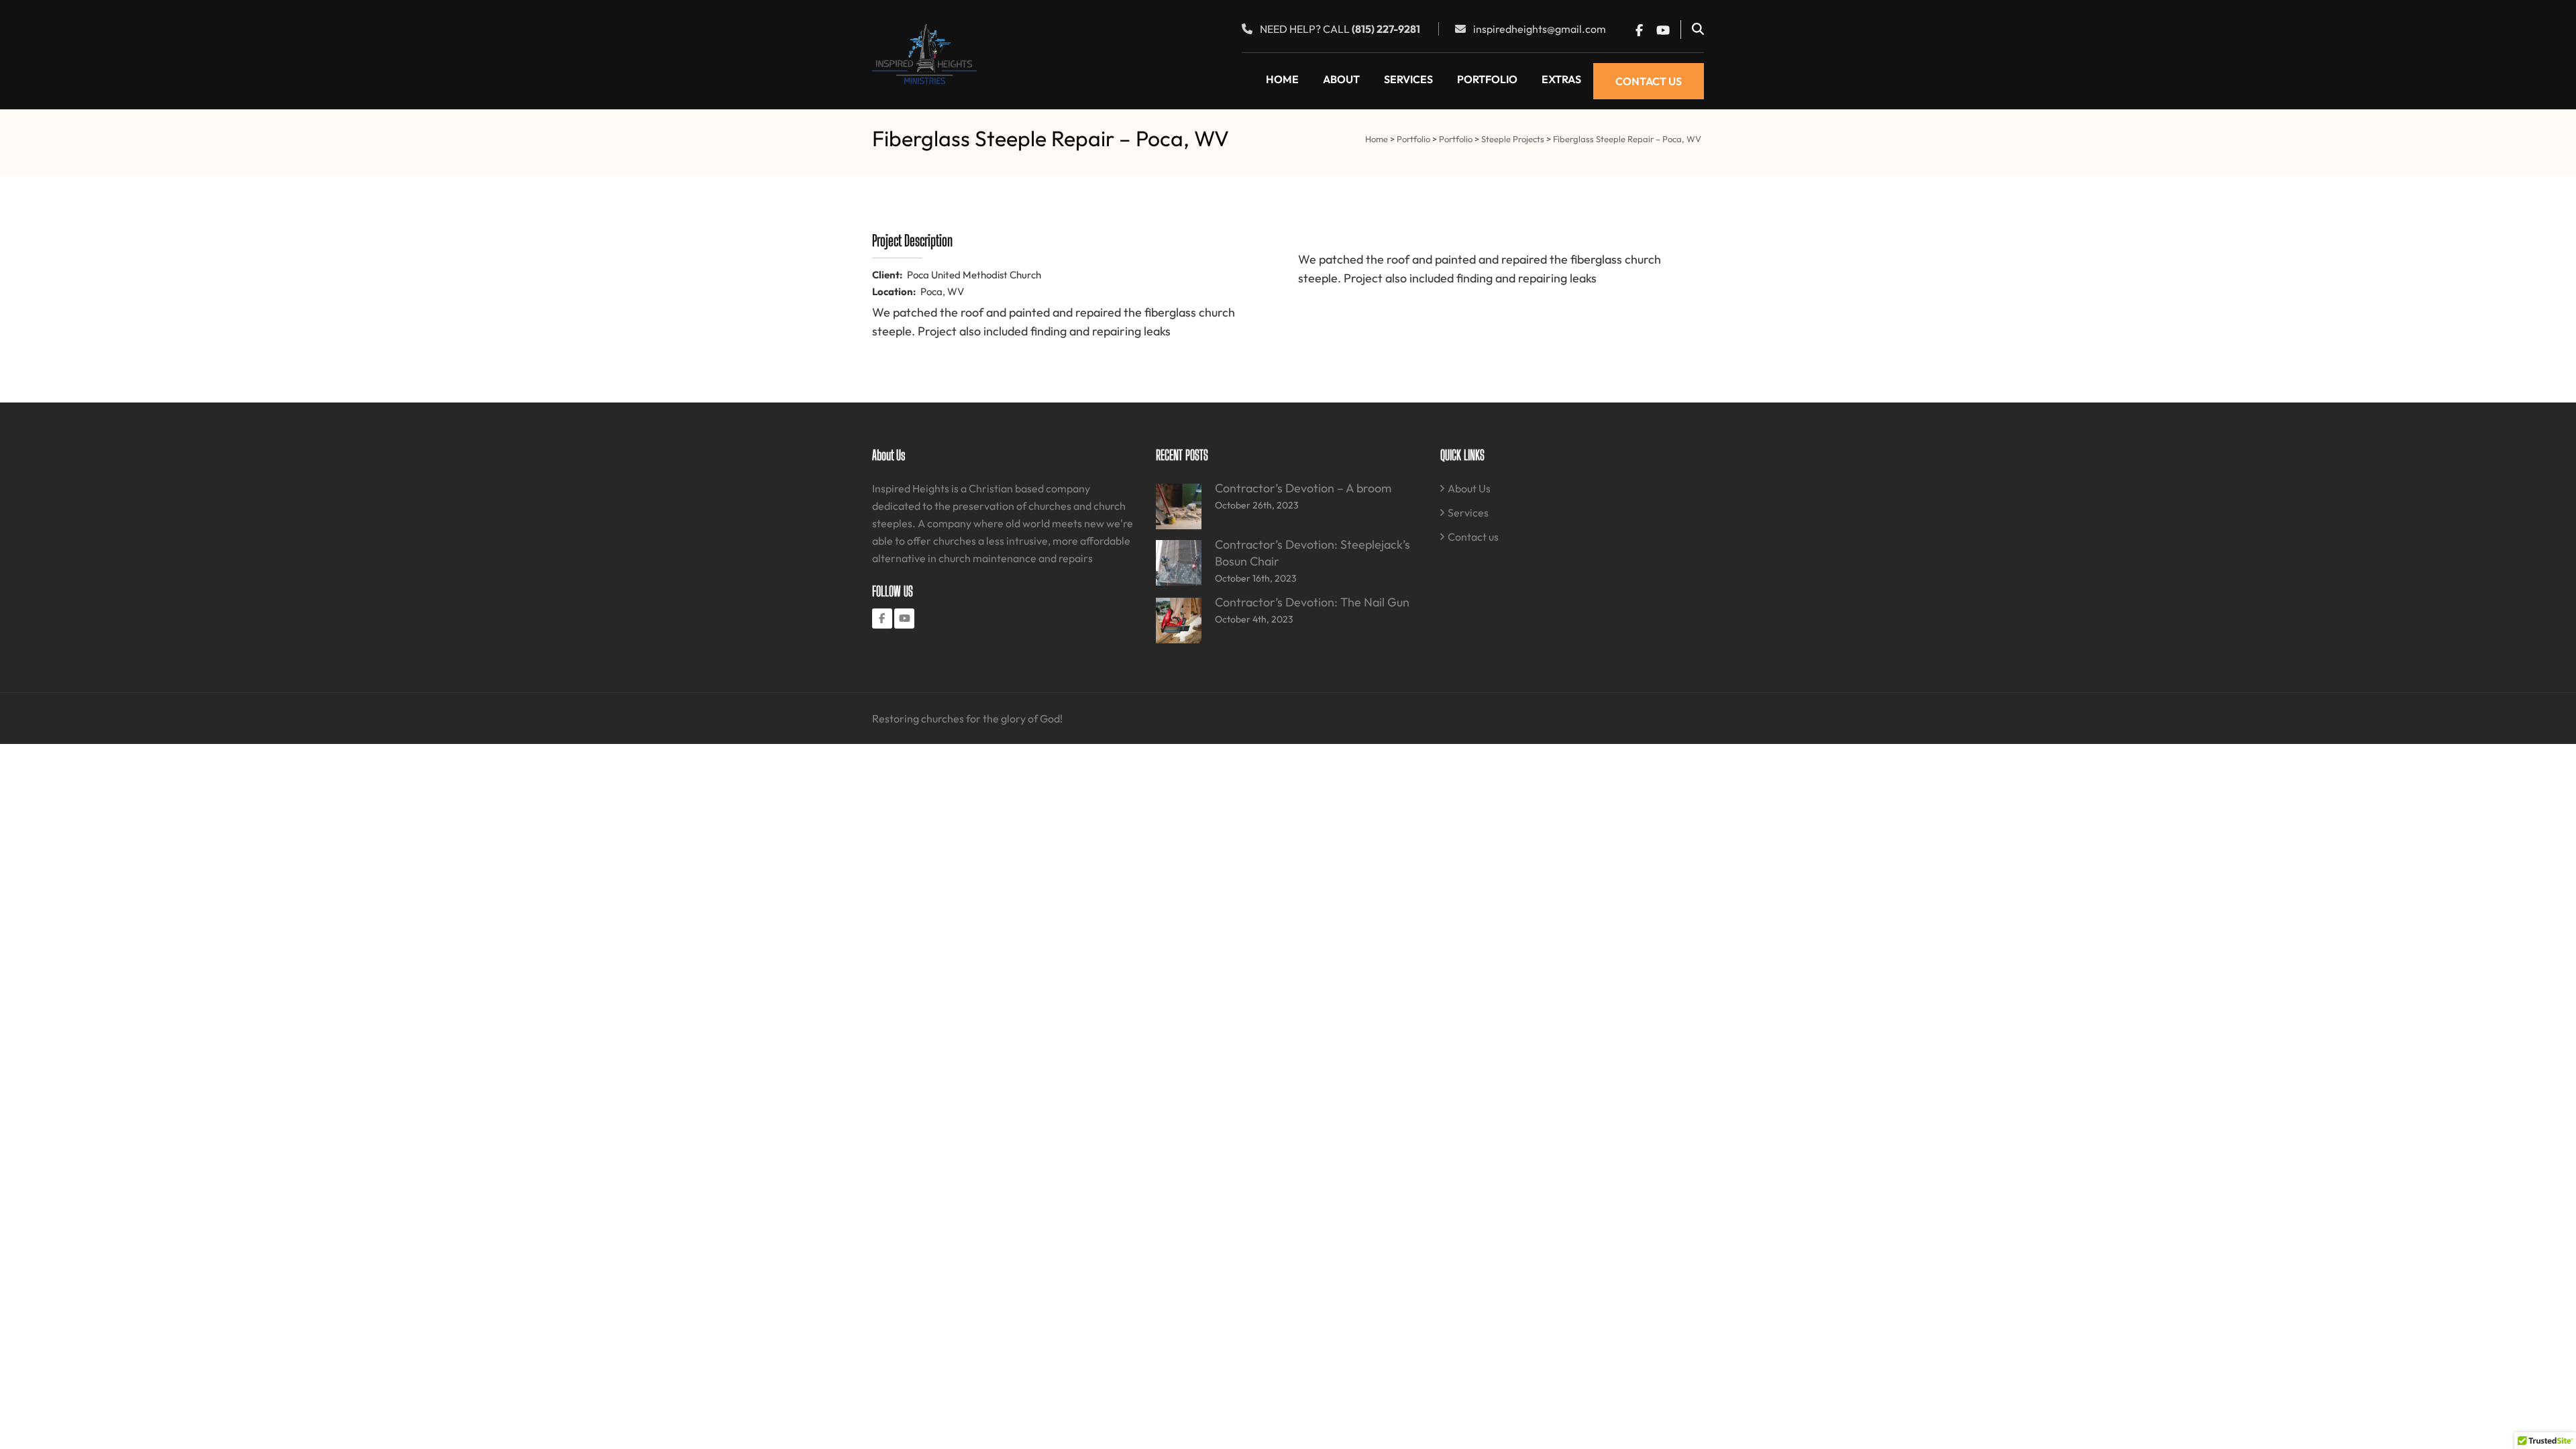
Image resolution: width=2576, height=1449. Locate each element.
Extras (1561, 79)
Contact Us (1649, 81)
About (1341, 79)
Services (1408, 79)
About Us (1469, 488)
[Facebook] (882, 619)
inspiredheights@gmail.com (1540, 29)
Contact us (1473, 537)
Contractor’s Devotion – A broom (1303, 488)
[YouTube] (904, 619)
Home (1282, 79)
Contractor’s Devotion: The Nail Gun (1312, 602)
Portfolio (1487, 79)
